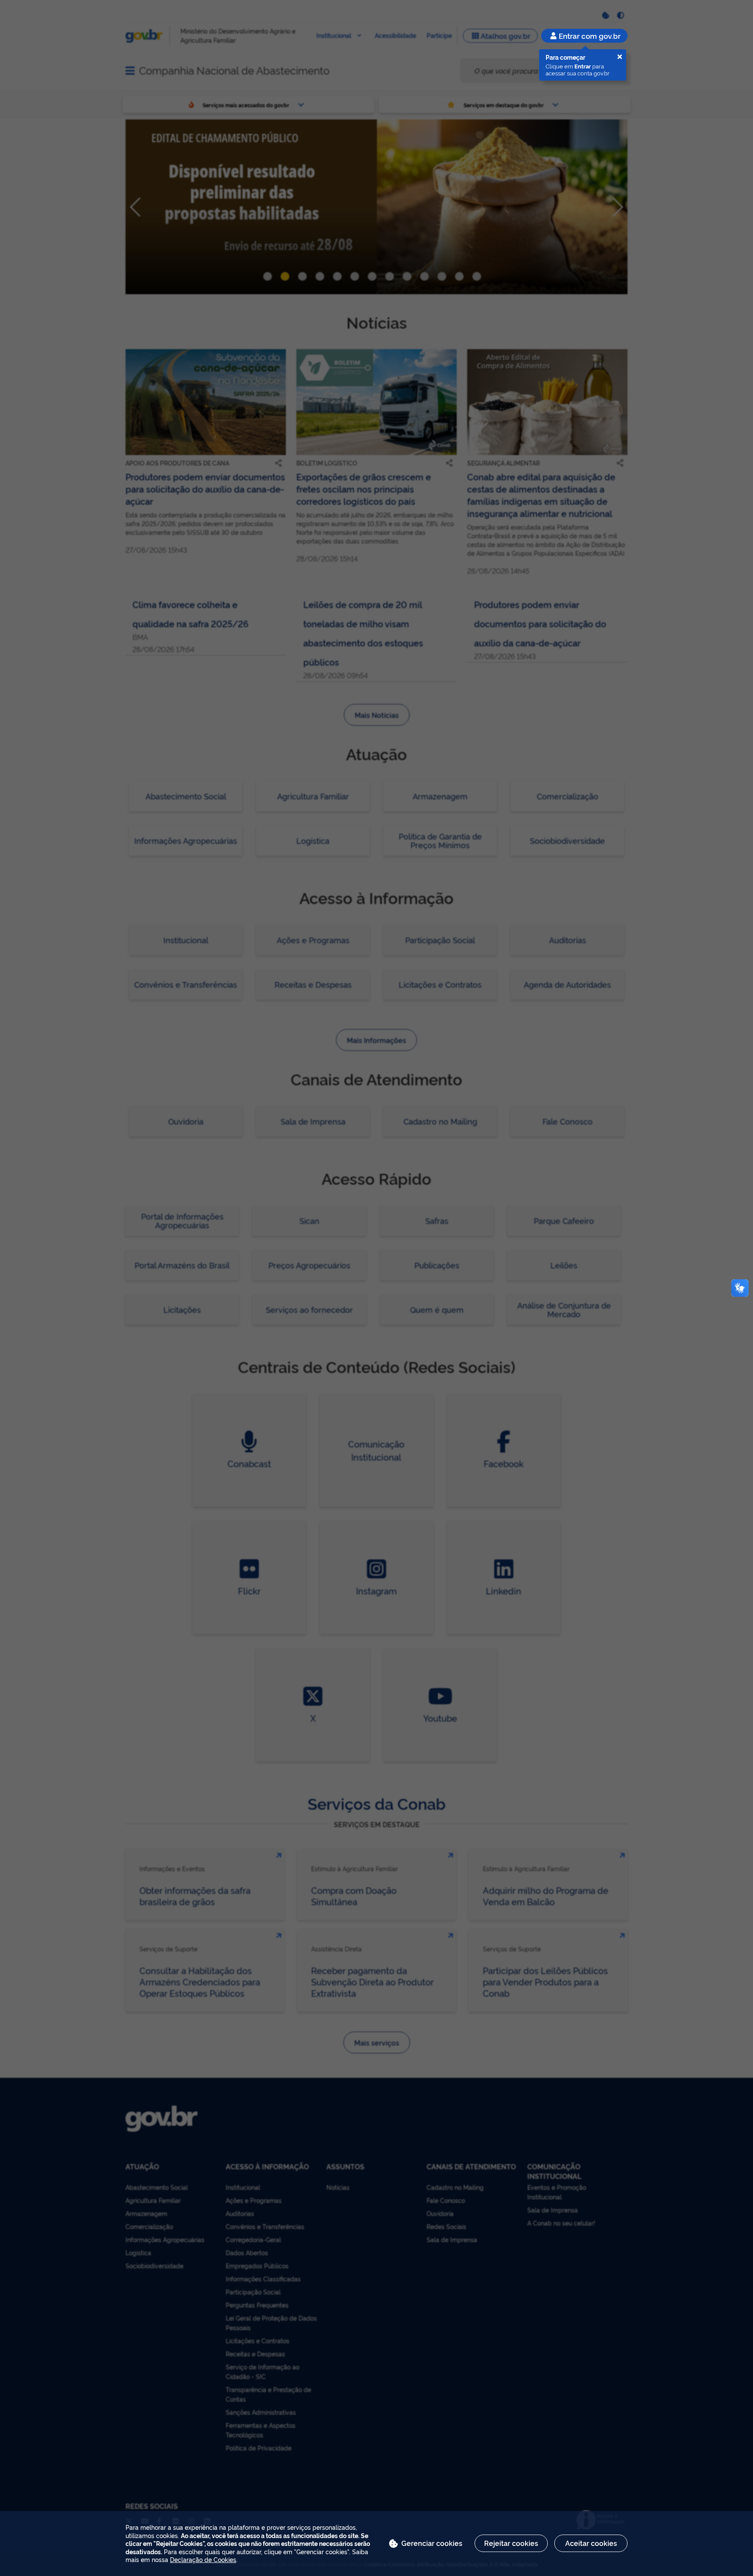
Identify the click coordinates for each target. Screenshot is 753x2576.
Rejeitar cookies (511, 2543)
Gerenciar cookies (432, 2543)
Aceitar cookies (591, 2543)
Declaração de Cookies (203, 2559)
